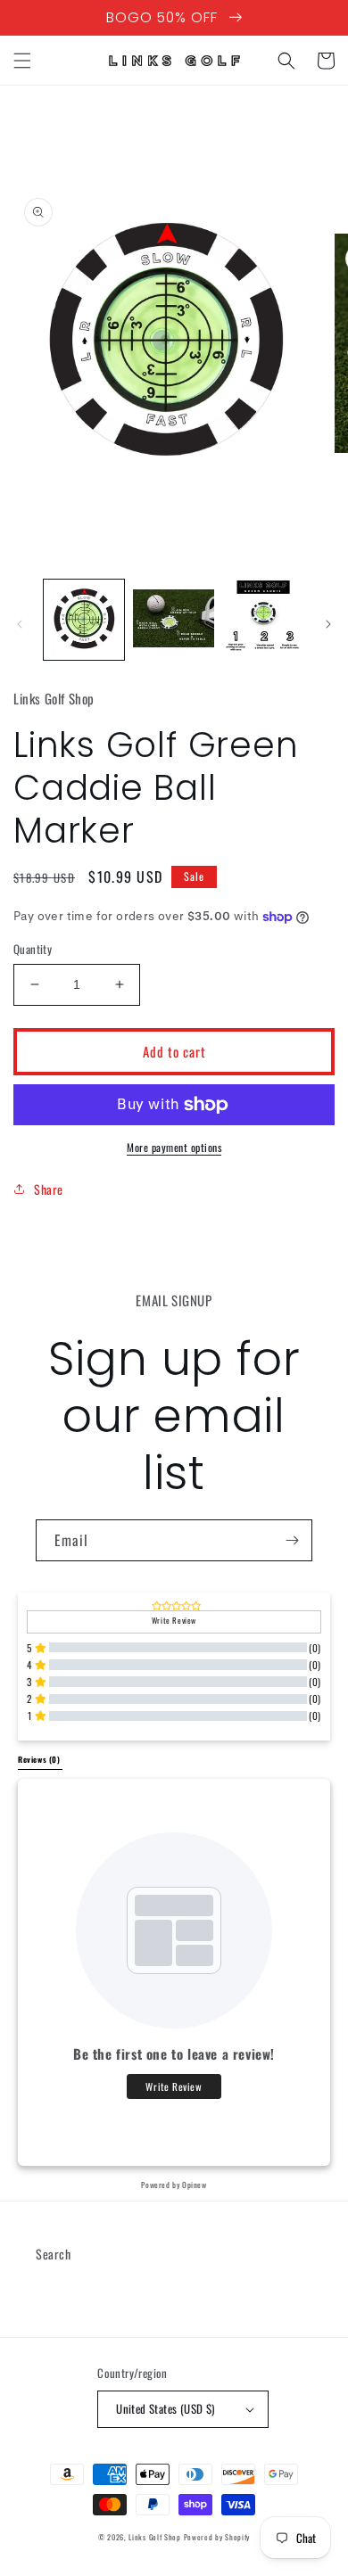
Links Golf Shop (155, 2537)
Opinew (195, 2185)
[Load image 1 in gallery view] (84, 620)
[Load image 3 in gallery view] (263, 620)
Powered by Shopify (217, 2537)
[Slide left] (20, 624)
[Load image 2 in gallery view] (173, 620)
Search (54, 2254)
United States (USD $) (165, 2408)
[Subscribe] (292, 1540)
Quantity (33, 949)
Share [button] (49, 1189)
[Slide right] (328, 624)
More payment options (174, 1147)
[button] (22, 61)
